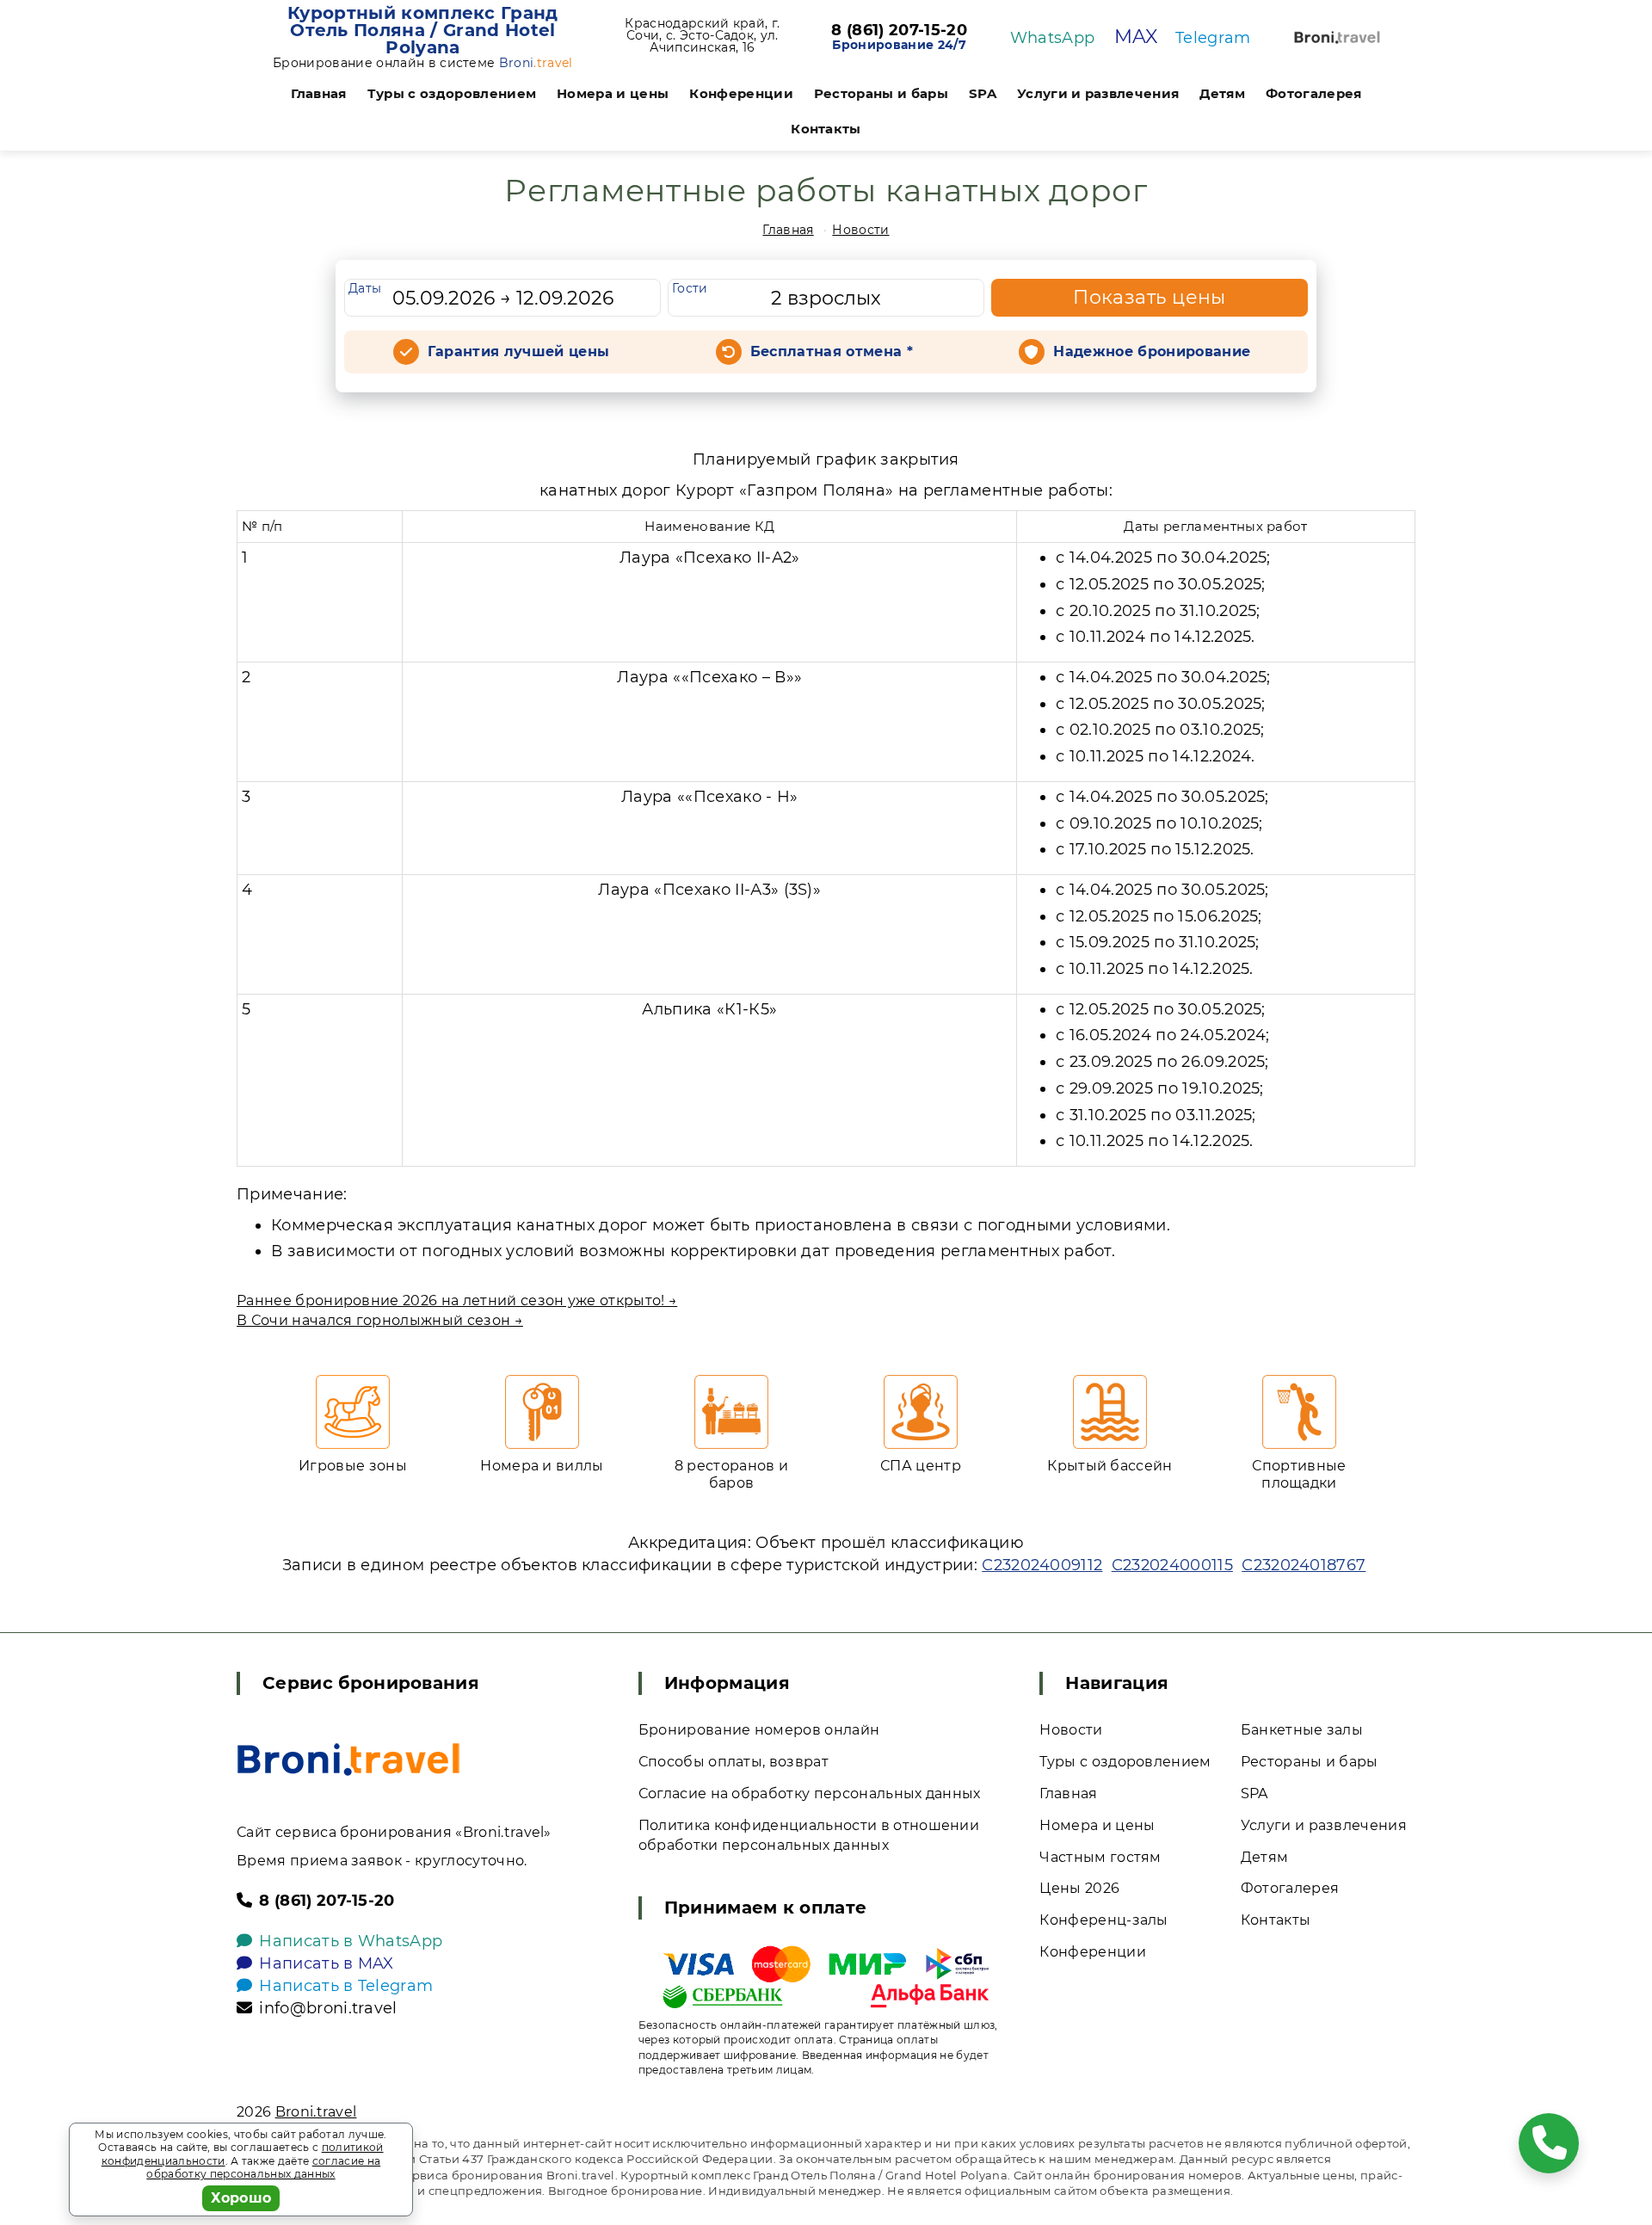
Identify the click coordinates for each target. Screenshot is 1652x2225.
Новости (860, 230)
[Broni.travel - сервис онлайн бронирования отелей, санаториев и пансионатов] (348, 1760)
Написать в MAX (326, 1963)
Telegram (1213, 38)
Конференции (741, 93)
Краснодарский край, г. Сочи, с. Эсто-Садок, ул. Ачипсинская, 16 (702, 35)
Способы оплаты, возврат (734, 1762)
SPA (983, 93)
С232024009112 (1042, 1565)
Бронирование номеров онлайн (759, 1730)
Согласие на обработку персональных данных (810, 1794)
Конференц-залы (1103, 1920)
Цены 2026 (1079, 1888)
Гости (690, 288)
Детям (1222, 93)
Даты (365, 288)
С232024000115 (1172, 1565)
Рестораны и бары (881, 93)
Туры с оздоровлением (452, 93)
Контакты (826, 129)
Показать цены (1150, 297)
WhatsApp (1053, 38)
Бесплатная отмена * (832, 351)
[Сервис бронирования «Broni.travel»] (1337, 37)
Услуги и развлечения (1098, 93)
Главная (319, 93)
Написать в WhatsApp (351, 1941)
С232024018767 (1304, 1565)
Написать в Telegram (346, 1986)
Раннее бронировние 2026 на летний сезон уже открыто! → (457, 1300)
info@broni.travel (328, 2008)
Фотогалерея (1314, 93)
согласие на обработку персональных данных (263, 2168)
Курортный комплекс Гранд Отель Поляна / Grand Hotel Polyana (423, 30)
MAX (1136, 37)
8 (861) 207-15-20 (899, 31)
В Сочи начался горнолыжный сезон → (380, 1320)
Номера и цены (613, 93)
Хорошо (241, 2198)
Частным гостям (1100, 1857)
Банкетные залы (1302, 1730)
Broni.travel (316, 2112)
